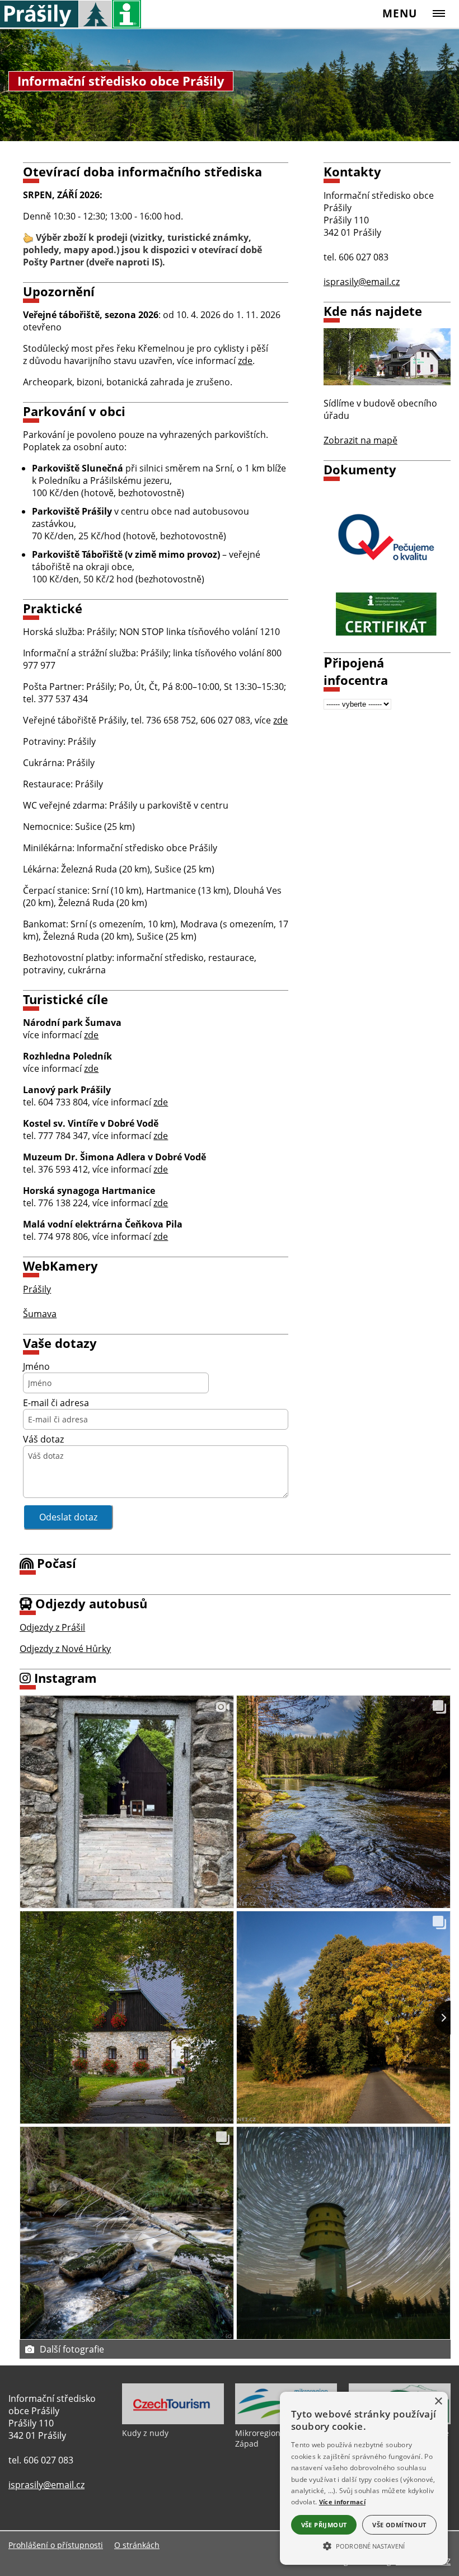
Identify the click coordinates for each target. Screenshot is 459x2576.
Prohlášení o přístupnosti (56, 2545)
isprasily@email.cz (362, 282)
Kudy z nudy (145, 2433)
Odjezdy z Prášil (52, 1627)
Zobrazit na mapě (360, 440)
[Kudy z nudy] (173, 2421)
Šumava (40, 1314)
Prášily (37, 1289)
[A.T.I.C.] (387, 540)
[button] (364, 2545)
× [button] (438, 2402)
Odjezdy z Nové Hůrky (65, 1649)
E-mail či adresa (56, 1403)
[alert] (364, 2478)
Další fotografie (72, 2349)
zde (245, 361)
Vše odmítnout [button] (399, 2525)
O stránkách (137, 2545)
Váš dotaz (43, 1439)
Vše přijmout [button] (324, 2525)
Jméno (36, 1366)
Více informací (342, 2502)
